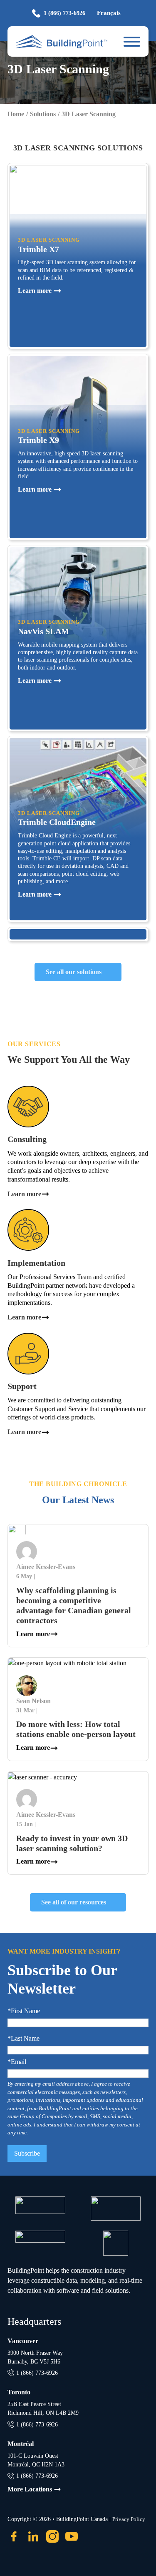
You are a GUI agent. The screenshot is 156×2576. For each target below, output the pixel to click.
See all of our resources (74, 1902)
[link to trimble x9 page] (78, 447)
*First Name (24, 2011)
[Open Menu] (132, 42)
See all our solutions (74, 972)
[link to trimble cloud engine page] (78, 829)
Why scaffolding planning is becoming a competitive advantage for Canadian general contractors (74, 1605)
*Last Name (24, 2039)
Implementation (36, 1263)
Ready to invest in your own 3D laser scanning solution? (72, 1843)
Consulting (27, 1139)
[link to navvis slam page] (78, 638)
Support (22, 1386)
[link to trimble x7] (78, 256)
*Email (17, 2062)
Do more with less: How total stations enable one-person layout (76, 1729)
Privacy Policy (129, 2519)
